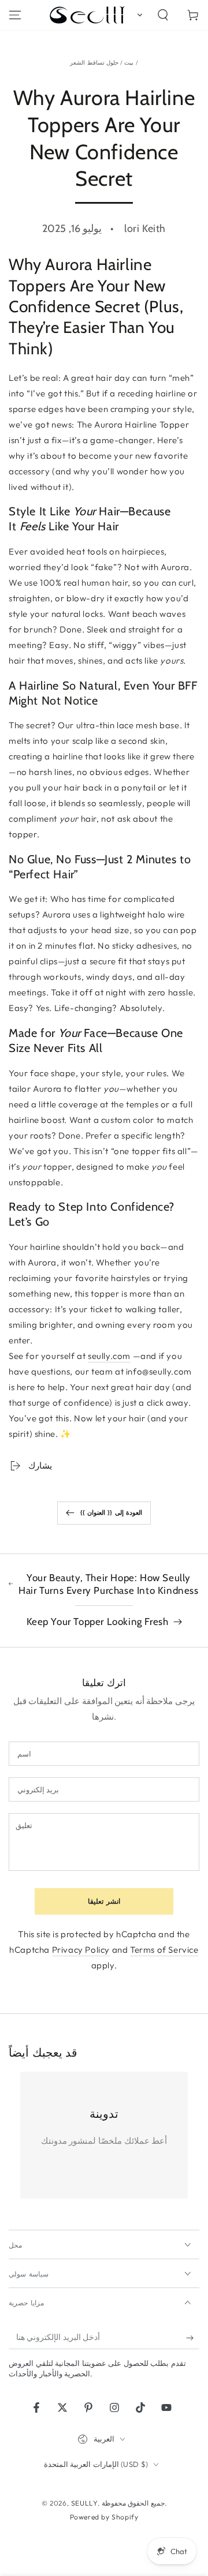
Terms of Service (164, 1950)
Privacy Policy (81, 1950)
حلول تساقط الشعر (94, 63)
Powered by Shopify (104, 2517)
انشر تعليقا (104, 1901)
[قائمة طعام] (15, 15)
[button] (138, 15)
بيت (129, 63)
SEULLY (84, 2503)
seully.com (109, 1356)
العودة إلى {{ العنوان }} (111, 1512)
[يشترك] (193, 2338)
